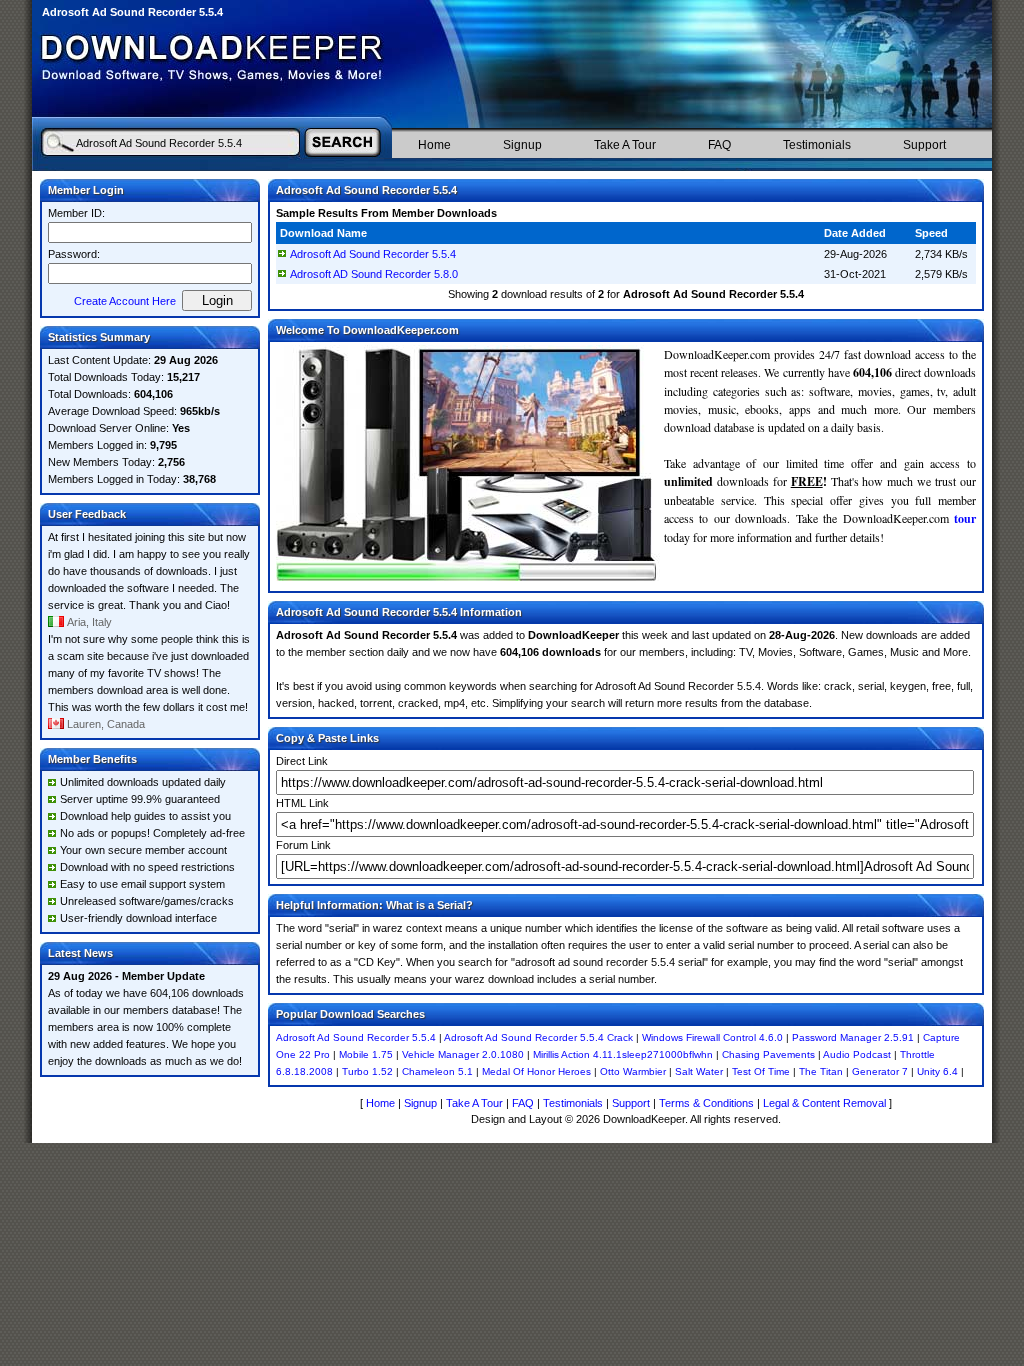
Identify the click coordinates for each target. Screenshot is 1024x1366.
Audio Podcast (857, 1054)
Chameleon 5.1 (437, 1071)
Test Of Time (761, 1071)
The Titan (821, 1071)
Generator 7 (880, 1071)
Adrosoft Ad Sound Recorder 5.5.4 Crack (538, 1037)
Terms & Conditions (706, 1103)
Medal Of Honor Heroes (536, 1071)
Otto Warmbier (633, 1071)
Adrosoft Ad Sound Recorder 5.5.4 (373, 254)
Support (924, 145)
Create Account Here (125, 301)
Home (434, 145)
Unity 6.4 (937, 1071)
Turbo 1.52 (367, 1071)
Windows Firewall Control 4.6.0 (712, 1037)
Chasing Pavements (768, 1054)
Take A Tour (625, 145)
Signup (522, 145)
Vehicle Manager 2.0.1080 (463, 1054)
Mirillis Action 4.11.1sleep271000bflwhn (623, 1054)
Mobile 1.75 (366, 1054)
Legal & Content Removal (824, 1103)
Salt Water (699, 1071)
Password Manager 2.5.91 (853, 1037)
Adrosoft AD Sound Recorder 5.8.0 (374, 274)
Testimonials (817, 145)
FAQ (719, 145)
